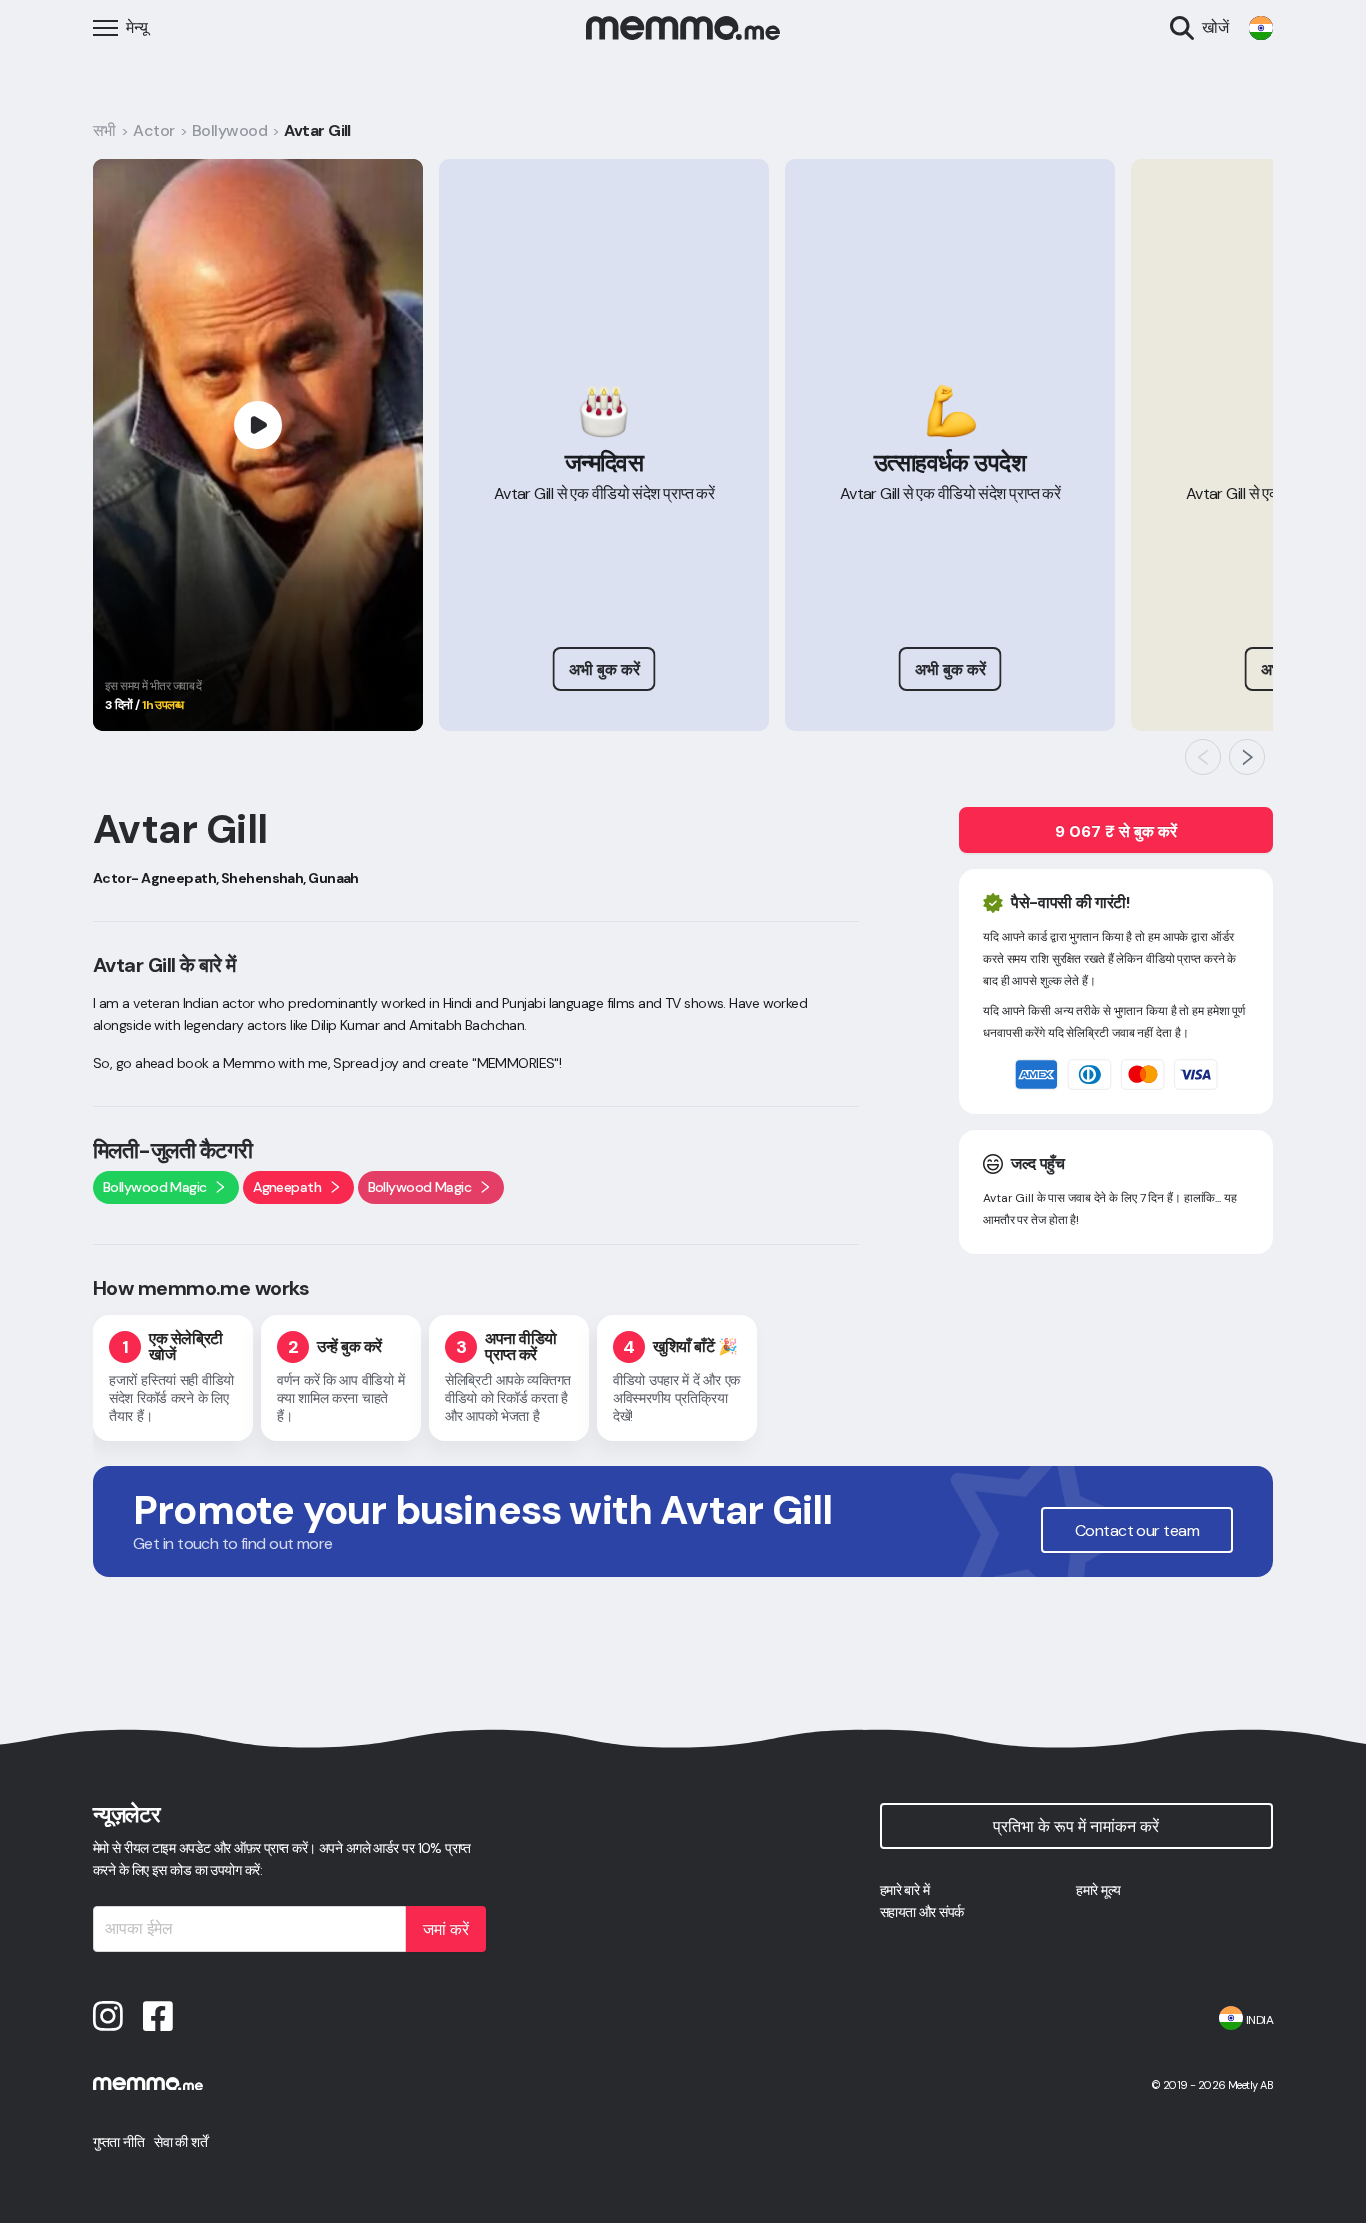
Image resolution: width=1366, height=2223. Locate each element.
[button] (1203, 757)
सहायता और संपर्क (922, 1912)
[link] (1261, 28)
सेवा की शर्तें (180, 2142)
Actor (153, 130)
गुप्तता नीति (118, 2142)
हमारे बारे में (905, 1890)
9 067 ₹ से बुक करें (1116, 831)
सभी (104, 130)
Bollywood (229, 130)
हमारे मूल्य (1098, 1890)
